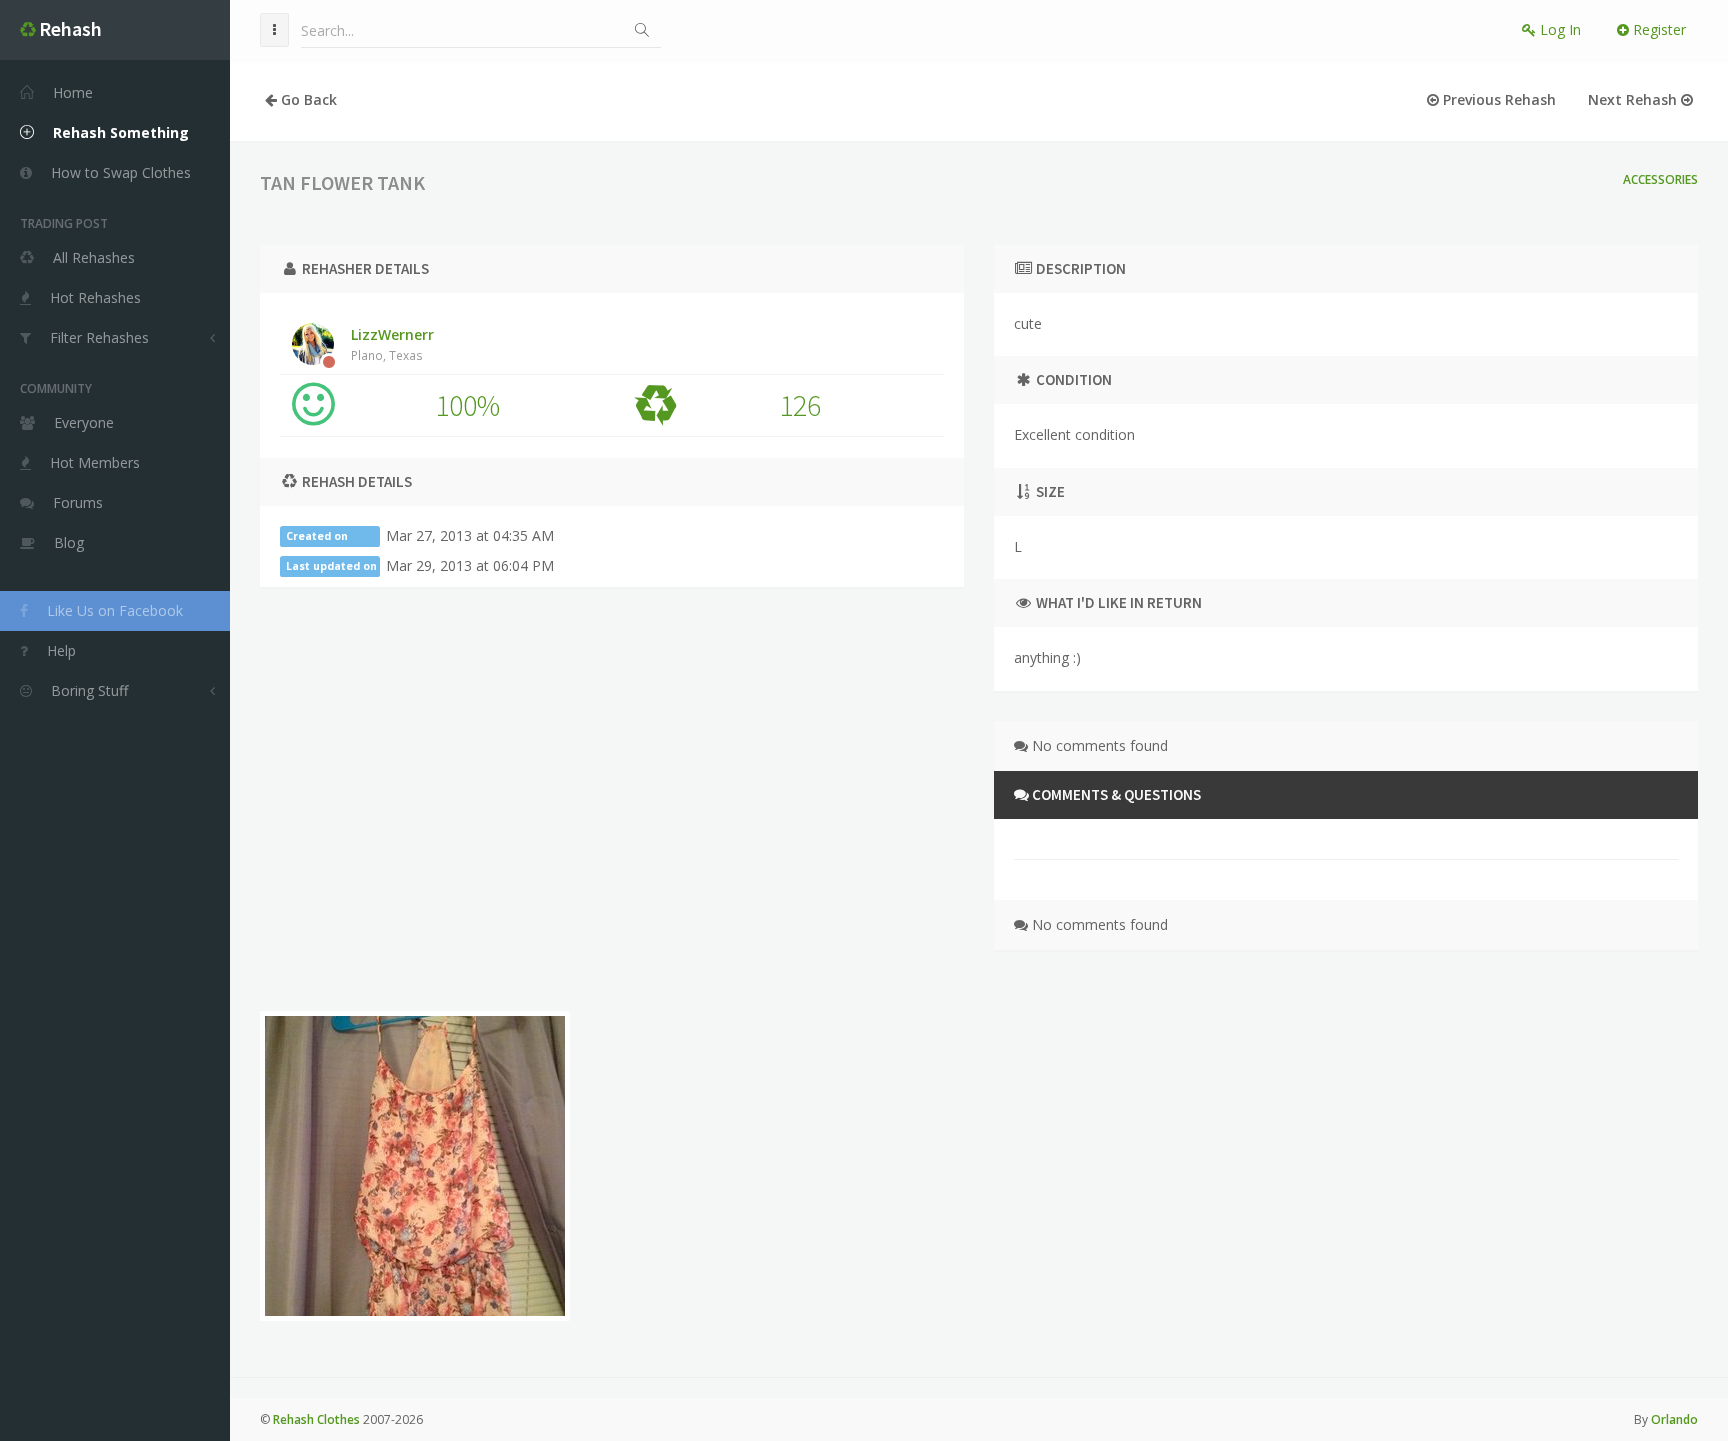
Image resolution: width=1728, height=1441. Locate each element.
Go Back (307, 99)
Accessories (1660, 179)
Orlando (1674, 1419)
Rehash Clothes (316, 1419)
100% (467, 405)
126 (800, 405)
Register (1657, 29)
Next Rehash (1634, 99)
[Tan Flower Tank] (415, 1166)
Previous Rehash (1497, 99)
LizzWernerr (392, 344)
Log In (1558, 29)
